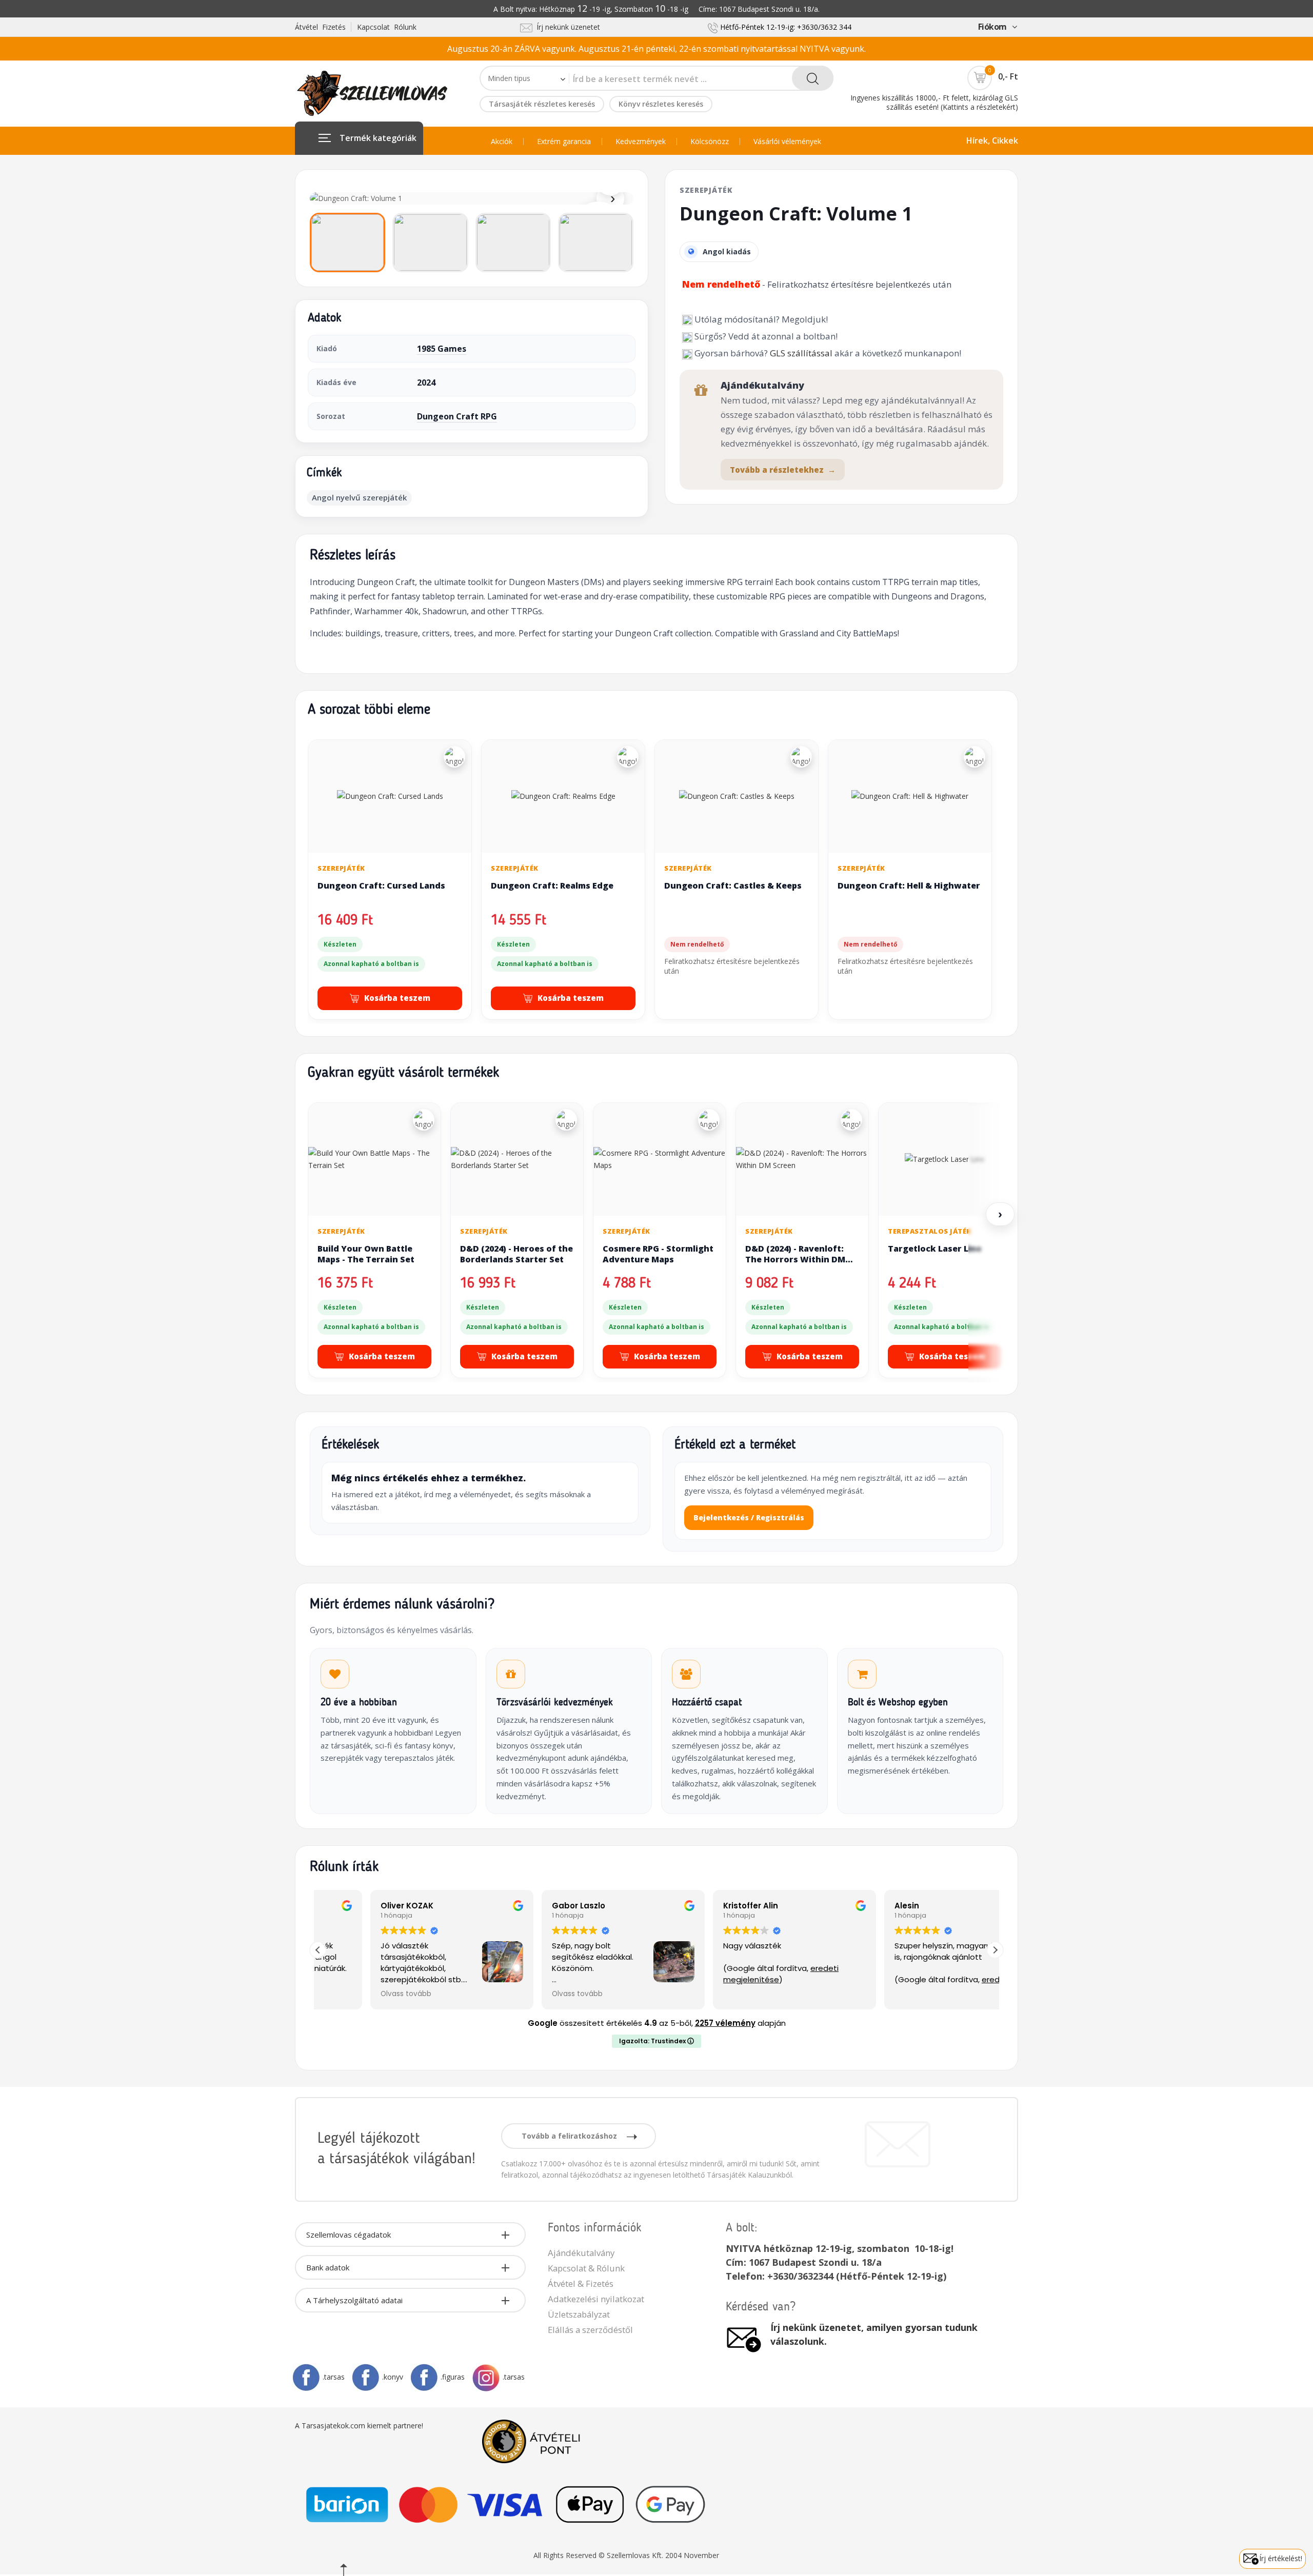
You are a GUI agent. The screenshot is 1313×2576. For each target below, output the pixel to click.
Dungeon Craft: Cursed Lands (381, 885)
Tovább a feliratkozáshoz (570, 2136)
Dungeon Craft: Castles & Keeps (733, 885)
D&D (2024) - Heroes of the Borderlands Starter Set (516, 1254)
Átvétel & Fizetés (581, 2283)
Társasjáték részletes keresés (542, 104)
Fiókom (992, 27)
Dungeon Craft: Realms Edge (552, 885)
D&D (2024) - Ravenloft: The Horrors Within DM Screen (795, 1260)
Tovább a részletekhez (783, 470)
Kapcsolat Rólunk (387, 27)
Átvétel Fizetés (320, 27)
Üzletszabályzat (579, 2314)
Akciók (502, 142)
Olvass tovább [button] (354, 1994)
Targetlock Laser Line (935, 1249)
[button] (995, 1950)
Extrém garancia (564, 142)
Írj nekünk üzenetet (566, 27)
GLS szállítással (801, 353)
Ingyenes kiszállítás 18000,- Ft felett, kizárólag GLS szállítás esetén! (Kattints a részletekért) (934, 102)
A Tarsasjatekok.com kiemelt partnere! (359, 2426)
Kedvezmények (641, 142)
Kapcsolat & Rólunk (586, 2268)
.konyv (393, 2377)
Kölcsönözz (710, 142)
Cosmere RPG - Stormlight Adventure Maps (658, 1254)
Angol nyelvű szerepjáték (359, 497)
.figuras (453, 2377)
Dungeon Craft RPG (457, 416)
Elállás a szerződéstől (590, 2330)
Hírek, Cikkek (992, 140)
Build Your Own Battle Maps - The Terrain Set (366, 1254)
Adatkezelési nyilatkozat (596, 2299)
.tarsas (334, 2377)
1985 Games (442, 349)
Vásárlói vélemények (787, 142)
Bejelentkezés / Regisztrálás (749, 1517)
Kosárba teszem (397, 998)
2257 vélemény (725, 2023)
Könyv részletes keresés (661, 104)
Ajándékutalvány (581, 2253)
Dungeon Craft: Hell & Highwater (909, 885)
